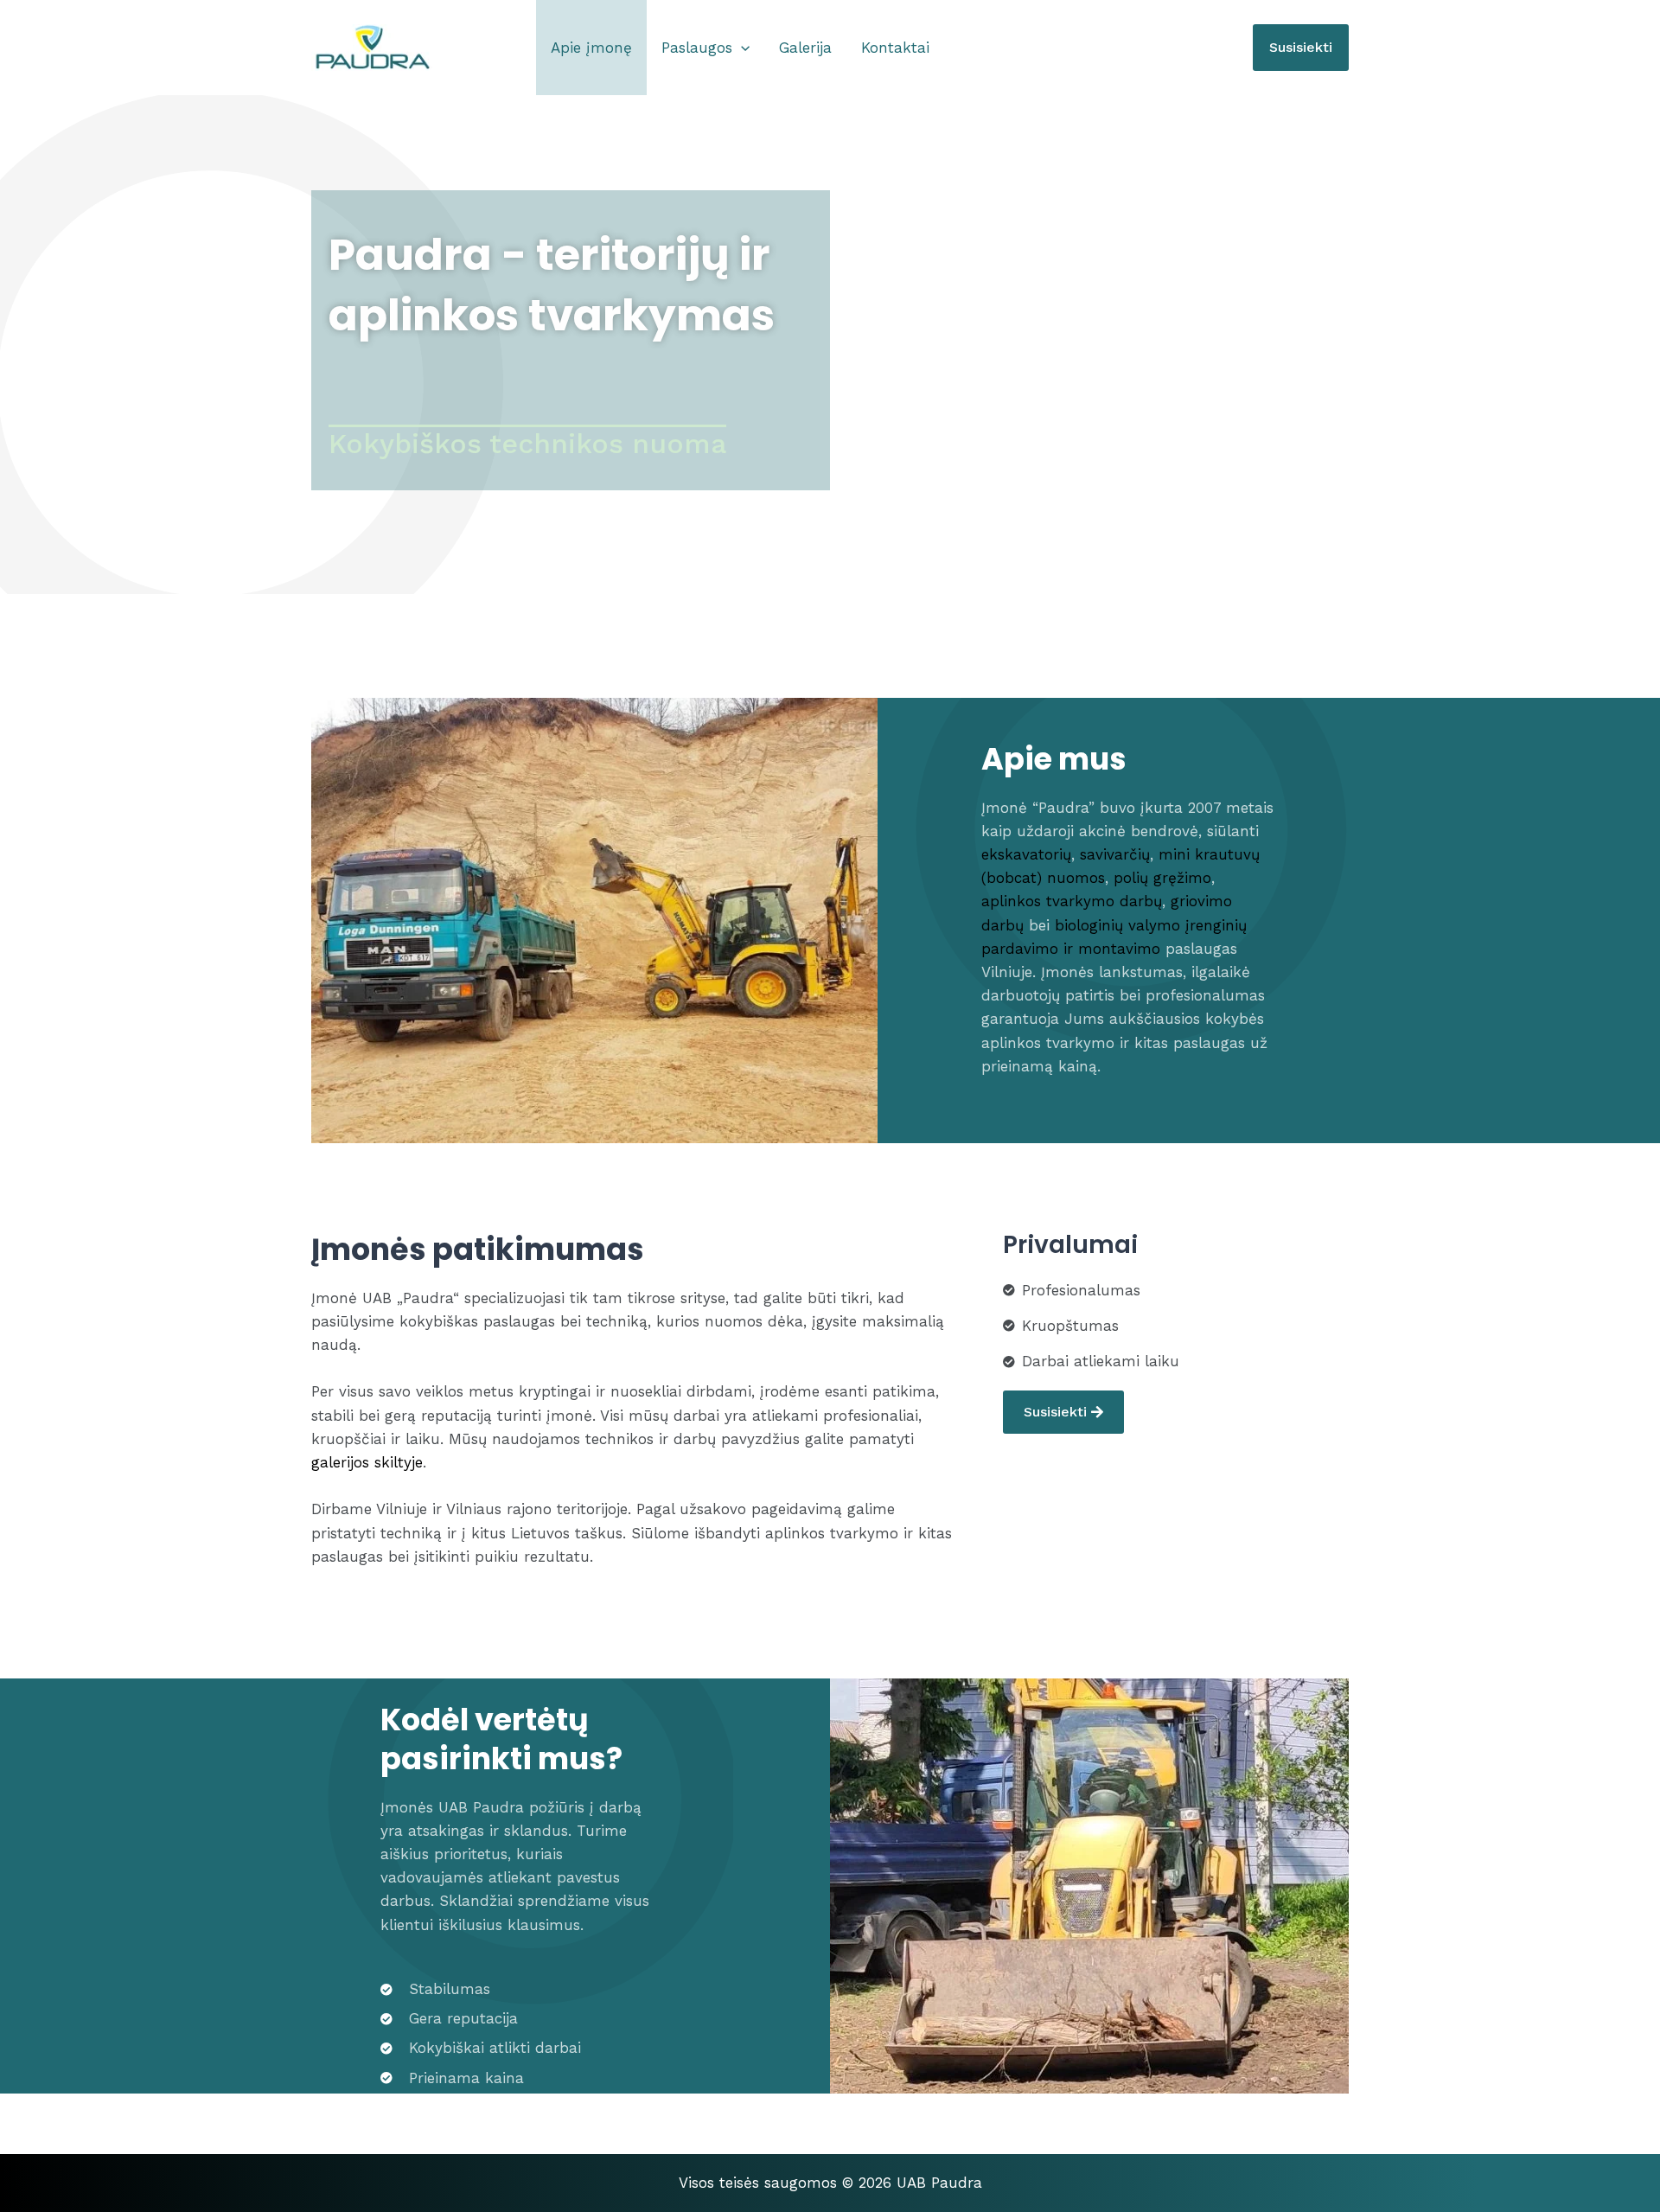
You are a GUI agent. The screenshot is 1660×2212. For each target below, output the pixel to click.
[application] (741, 48)
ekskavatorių (1026, 854)
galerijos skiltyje (367, 1462)
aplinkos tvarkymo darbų (1072, 901)
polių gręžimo (1162, 878)
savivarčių (1115, 854)
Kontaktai (895, 48)
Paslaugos (697, 48)
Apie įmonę (591, 48)
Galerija (805, 48)
